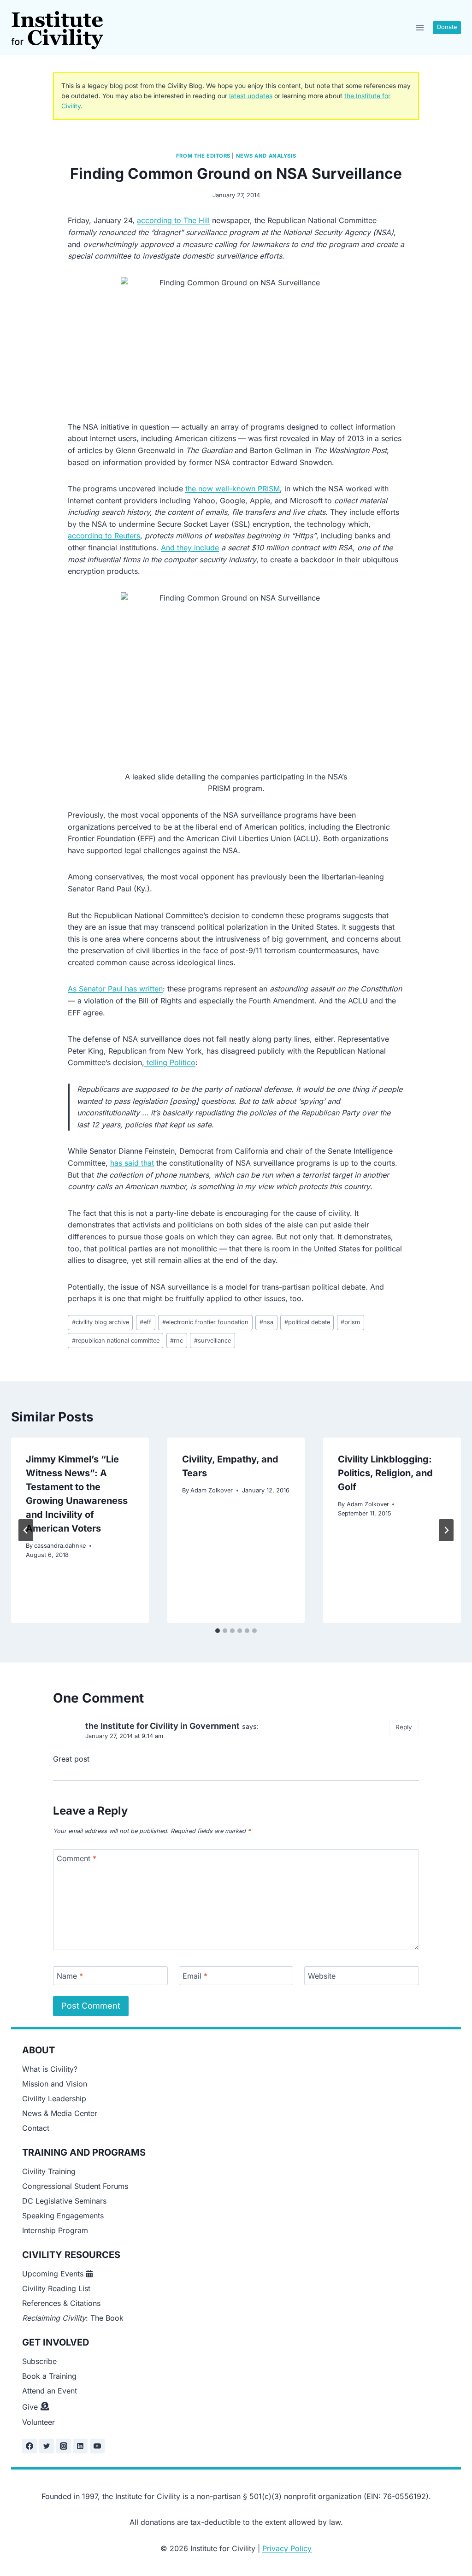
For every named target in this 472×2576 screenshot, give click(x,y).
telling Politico (170, 1062)
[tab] (218, 1631)
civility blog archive (100, 1322)
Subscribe (39, 2361)
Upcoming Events (53, 2274)
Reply (404, 1727)
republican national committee (116, 1341)
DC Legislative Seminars (64, 2201)
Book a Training (49, 2376)
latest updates (251, 96)
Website (322, 1976)
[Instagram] (64, 2446)
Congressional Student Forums (75, 2186)
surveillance (212, 1341)
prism (350, 1322)
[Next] (446, 1530)
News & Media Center (60, 2113)
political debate (307, 1322)
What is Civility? (50, 2069)
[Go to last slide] (26, 1530)
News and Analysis (266, 156)
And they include (190, 548)
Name (70, 1976)
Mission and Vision (55, 2084)
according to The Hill (173, 220)
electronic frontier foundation (205, 1322)
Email (195, 1976)
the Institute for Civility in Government (162, 1726)
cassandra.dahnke (60, 1546)
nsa (266, 1322)
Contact (36, 2128)
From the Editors (203, 156)
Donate (447, 27)
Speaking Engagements (63, 2216)
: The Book (73, 2318)
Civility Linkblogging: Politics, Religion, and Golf (385, 1473)
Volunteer (38, 2422)
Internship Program (55, 2230)
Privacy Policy (287, 2548)
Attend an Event (50, 2391)
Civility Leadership (54, 2099)
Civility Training (49, 2171)
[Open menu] (420, 27)
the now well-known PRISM (233, 489)
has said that (132, 1163)
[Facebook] (29, 2446)
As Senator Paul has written (115, 989)
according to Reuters (104, 536)
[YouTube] (97, 2446)
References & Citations (61, 2303)
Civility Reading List (56, 2288)
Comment (77, 1858)
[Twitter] (47, 2446)
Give (30, 2407)
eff (145, 1322)
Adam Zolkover (212, 1490)
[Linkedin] (80, 2446)
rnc (177, 1341)
